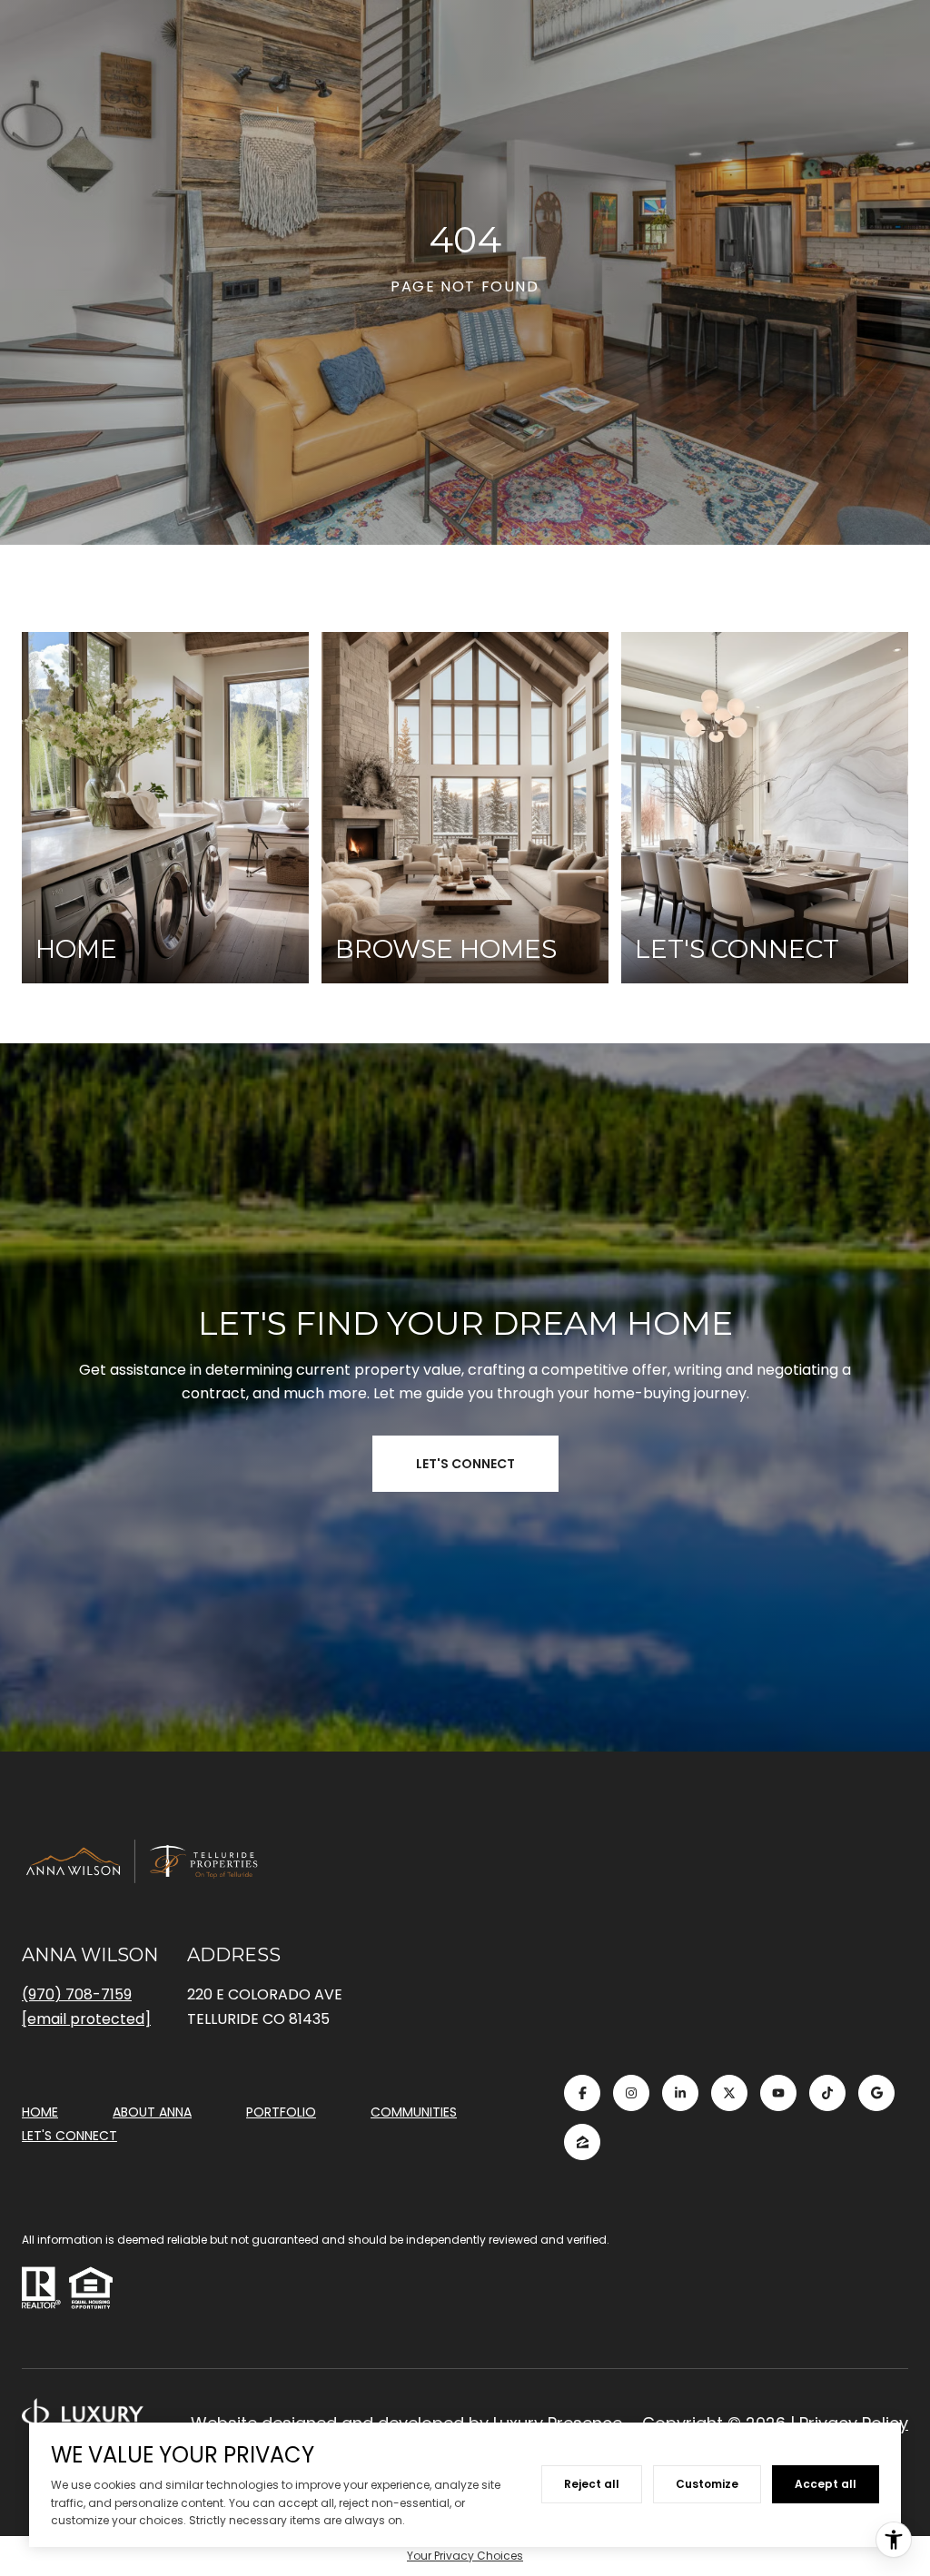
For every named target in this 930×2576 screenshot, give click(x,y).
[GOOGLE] (876, 2093)
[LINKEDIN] (680, 2093)
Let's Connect (69, 2137)
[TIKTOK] (827, 2093)
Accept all (826, 2484)
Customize (707, 2484)
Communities (414, 2112)
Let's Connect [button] (465, 1464)
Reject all (592, 2484)
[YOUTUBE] (778, 2093)
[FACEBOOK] (582, 2093)
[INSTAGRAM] (631, 2093)
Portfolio (281, 2112)
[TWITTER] (729, 2093)
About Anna (152, 2112)
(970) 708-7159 (77, 1994)
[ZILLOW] (582, 2142)
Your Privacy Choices (465, 2556)
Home (40, 2112)
